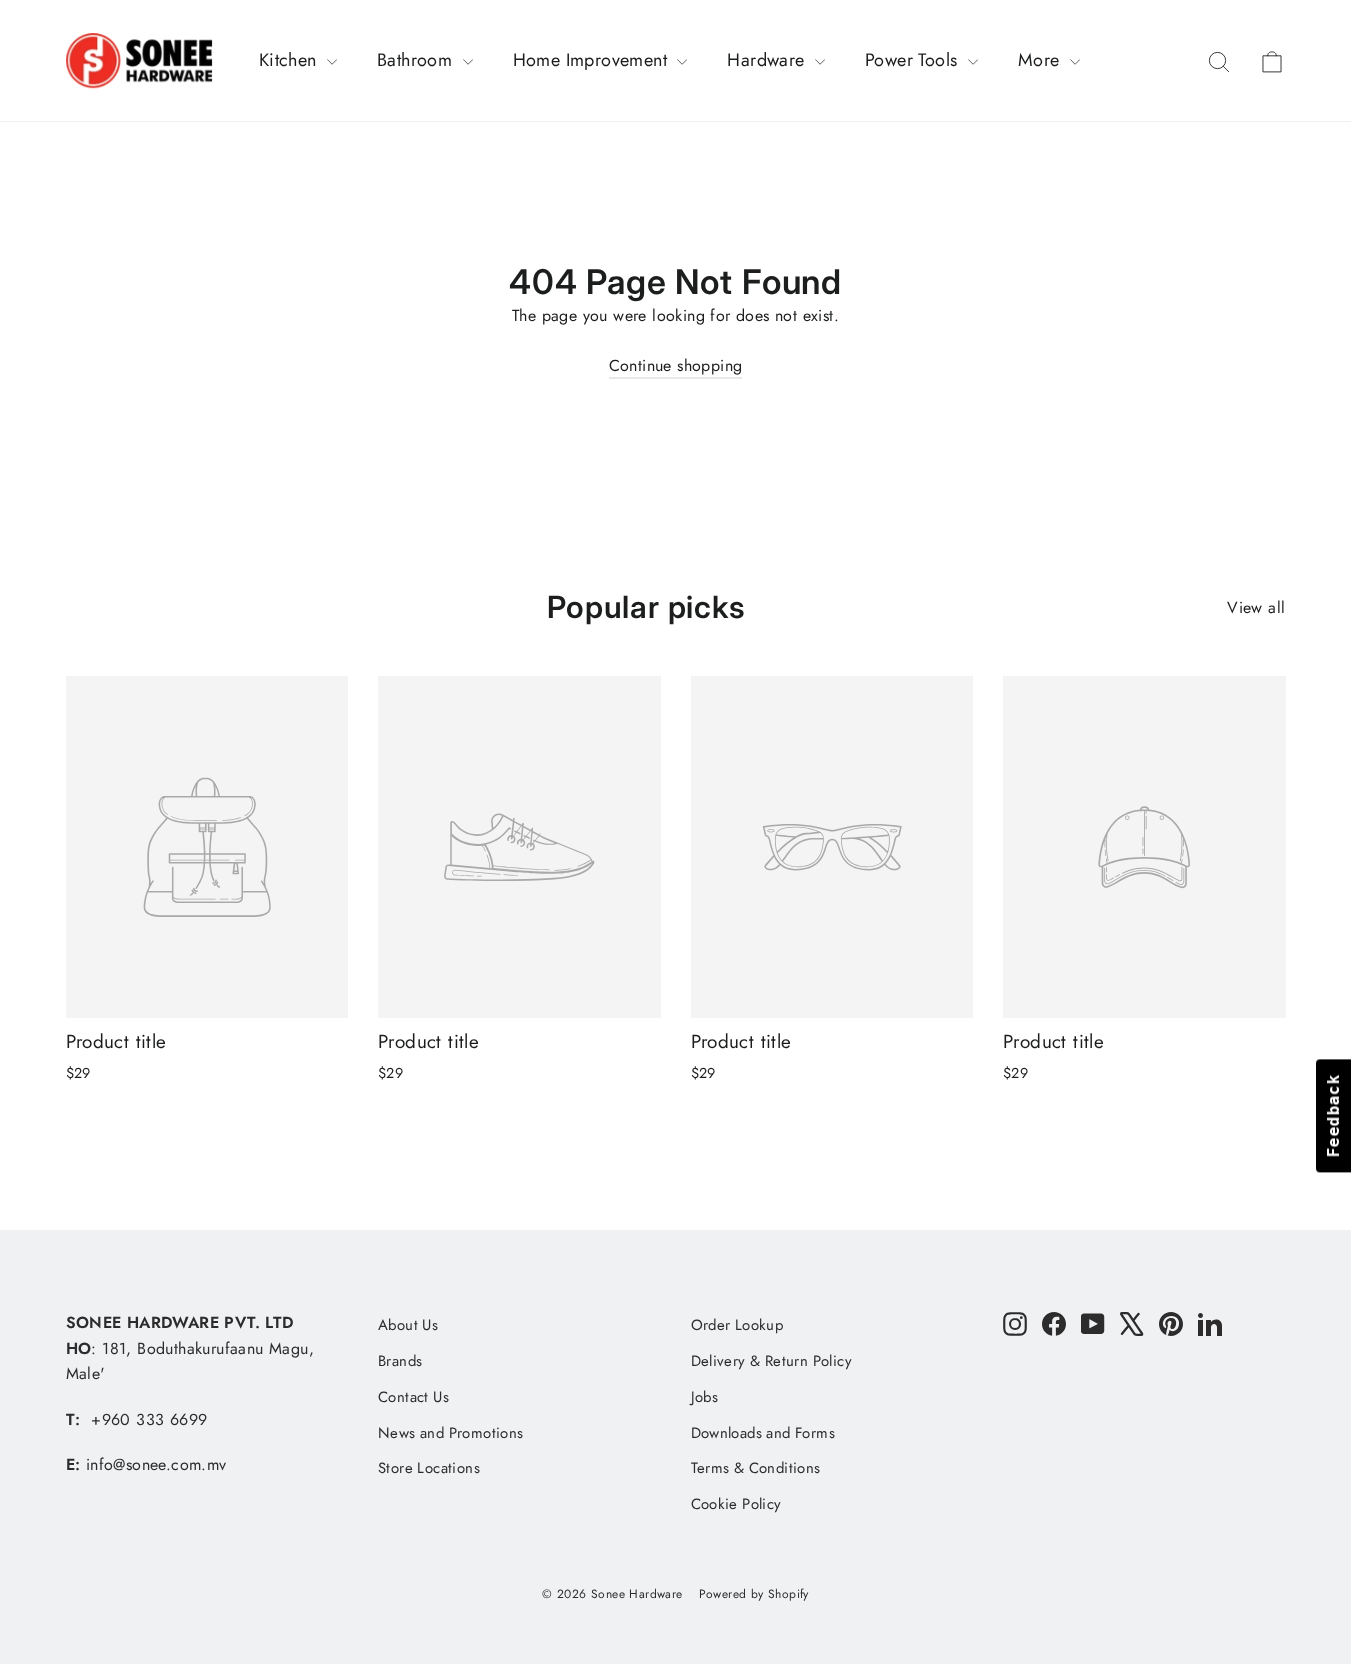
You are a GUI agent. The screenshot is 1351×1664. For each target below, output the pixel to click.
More (1041, 60)
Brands (400, 1361)
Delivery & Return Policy (772, 1361)
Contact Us (413, 1397)
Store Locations (429, 1468)
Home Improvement (593, 60)
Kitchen (290, 60)
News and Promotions (451, 1433)
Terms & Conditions (756, 1468)
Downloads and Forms (763, 1433)
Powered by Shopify (754, 1594)
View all (1256, 607)
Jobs (705, 1397)
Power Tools (914, 60)
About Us (408, 1325)
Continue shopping (676, 365)
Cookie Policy (736, 1504)
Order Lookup (737, 1325)
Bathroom (417, 60)
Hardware (768, 60)
